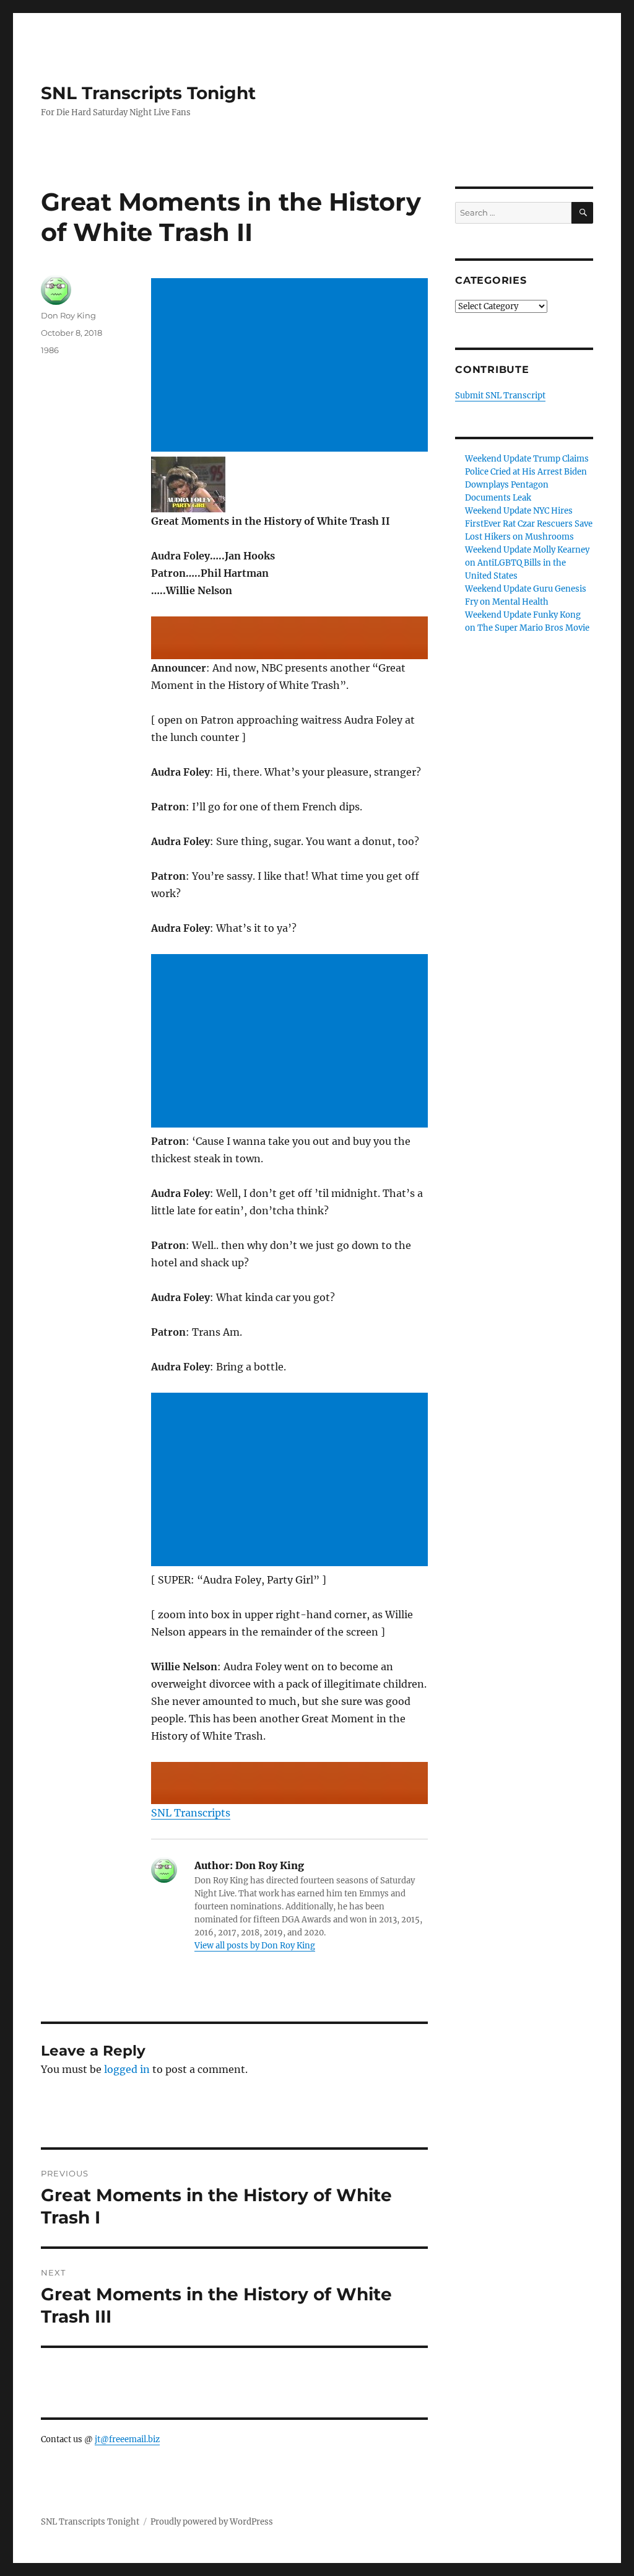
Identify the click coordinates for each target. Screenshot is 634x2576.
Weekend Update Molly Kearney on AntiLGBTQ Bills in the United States (527, 563)
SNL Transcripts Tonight (148, 93)
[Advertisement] (292, 366)
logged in (127, 2069)
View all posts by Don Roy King (255, 1946)
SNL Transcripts (191, 1813)
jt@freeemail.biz (127, 2439)
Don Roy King (68, 315)
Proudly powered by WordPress (212, 2522)
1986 (50, 350)
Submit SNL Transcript (500, 396)
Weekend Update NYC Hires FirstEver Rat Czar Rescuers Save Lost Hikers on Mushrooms (529, 524)
